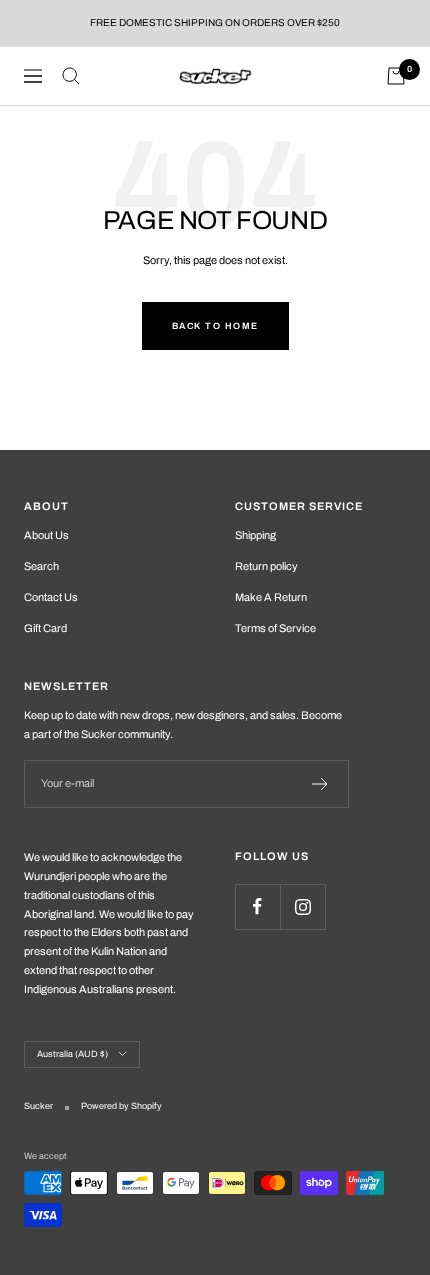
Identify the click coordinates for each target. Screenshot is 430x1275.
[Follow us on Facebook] (257, 906)
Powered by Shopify (121, 1106)
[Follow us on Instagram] (302, 906)
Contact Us (51, 597)
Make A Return (271, 597)
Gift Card (45, 628)
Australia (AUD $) (72, 1054)
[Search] (71, 76)
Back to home (215, 326)
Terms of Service (275, 628)
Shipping (255, 535)
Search (41, 566)
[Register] (320, 784)
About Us (46, 535)
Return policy (266, 566)
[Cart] (396, 76)
